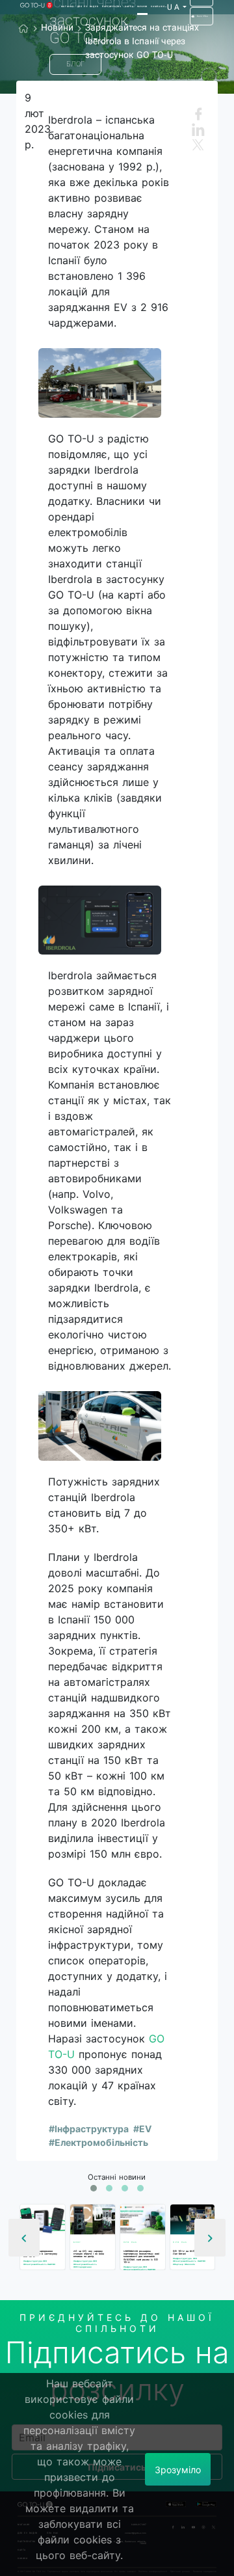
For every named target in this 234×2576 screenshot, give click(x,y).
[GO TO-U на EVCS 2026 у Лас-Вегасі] (193, 2220)
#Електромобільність (98, 2142)
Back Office (202, 16)
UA (174, 7)
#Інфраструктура (89, 2129)
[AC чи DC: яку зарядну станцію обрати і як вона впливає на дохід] (93, 2220)
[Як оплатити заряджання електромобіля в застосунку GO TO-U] (43, 2220)
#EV (142, 2129)
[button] (94, 2188)
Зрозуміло (178, 2470)
